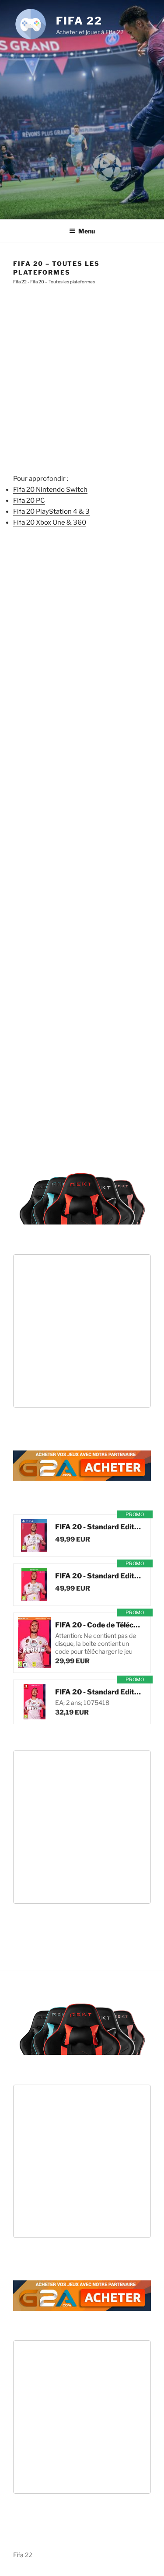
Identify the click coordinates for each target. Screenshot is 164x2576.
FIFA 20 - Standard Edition (98, 1527)
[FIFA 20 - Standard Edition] (34, 1536)
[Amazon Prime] (108, 1539)
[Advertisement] (82, 127)
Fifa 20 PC (29, 501)
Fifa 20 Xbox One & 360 (50, 522)
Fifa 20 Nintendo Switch (50, 490)
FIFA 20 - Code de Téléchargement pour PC (98, 1625)
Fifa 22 (79, 21)
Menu (87, 231)
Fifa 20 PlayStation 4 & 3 (51, 512)
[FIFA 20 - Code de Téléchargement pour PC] (34, 1643)
